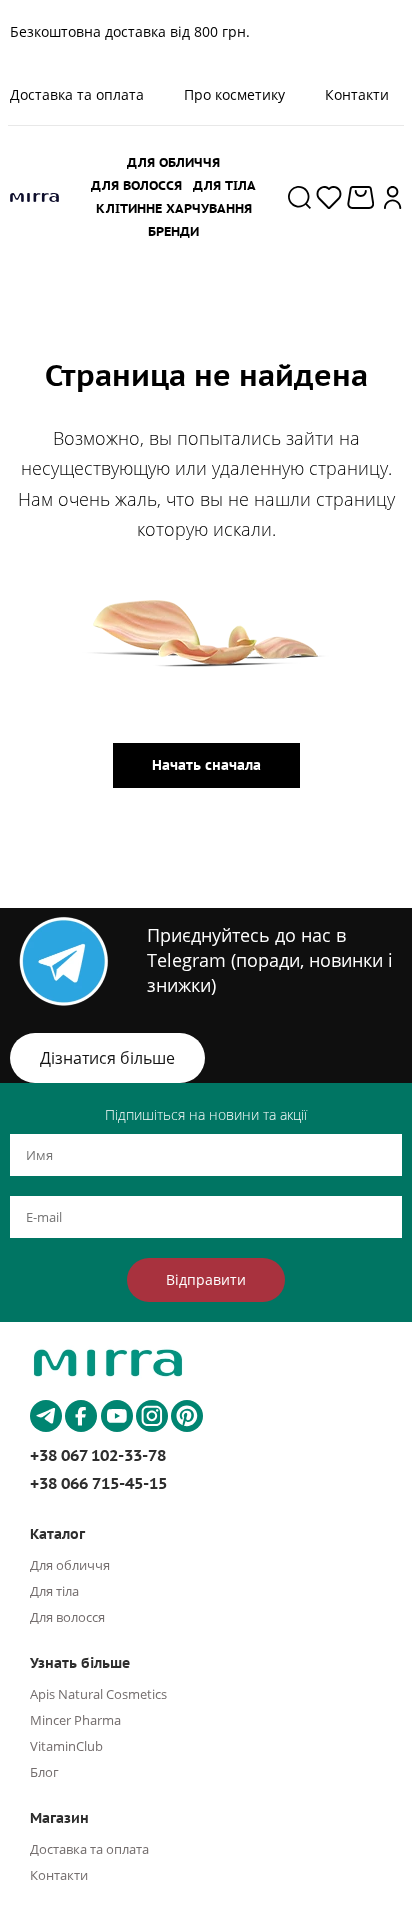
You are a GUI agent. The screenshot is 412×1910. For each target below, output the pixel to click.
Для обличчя (70, 1565)
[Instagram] (152, 1416)
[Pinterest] (187, 1416)
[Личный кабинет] (393, 197)
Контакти (357, 94)
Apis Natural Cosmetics (98, 1694)
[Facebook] (81, 1416)
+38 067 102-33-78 (98, 1455)
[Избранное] (329, 197)
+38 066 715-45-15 (98, 1483)
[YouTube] (117, 1416)
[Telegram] (46, 1416)
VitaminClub (66, 1746)
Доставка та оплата (89, 1849)
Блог (44, 1772)
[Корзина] (363, 197)
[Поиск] (299, 197)
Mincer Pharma (75, 1720)
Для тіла (54, 1591)
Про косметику (234, 94)
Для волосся (67, 1617)
